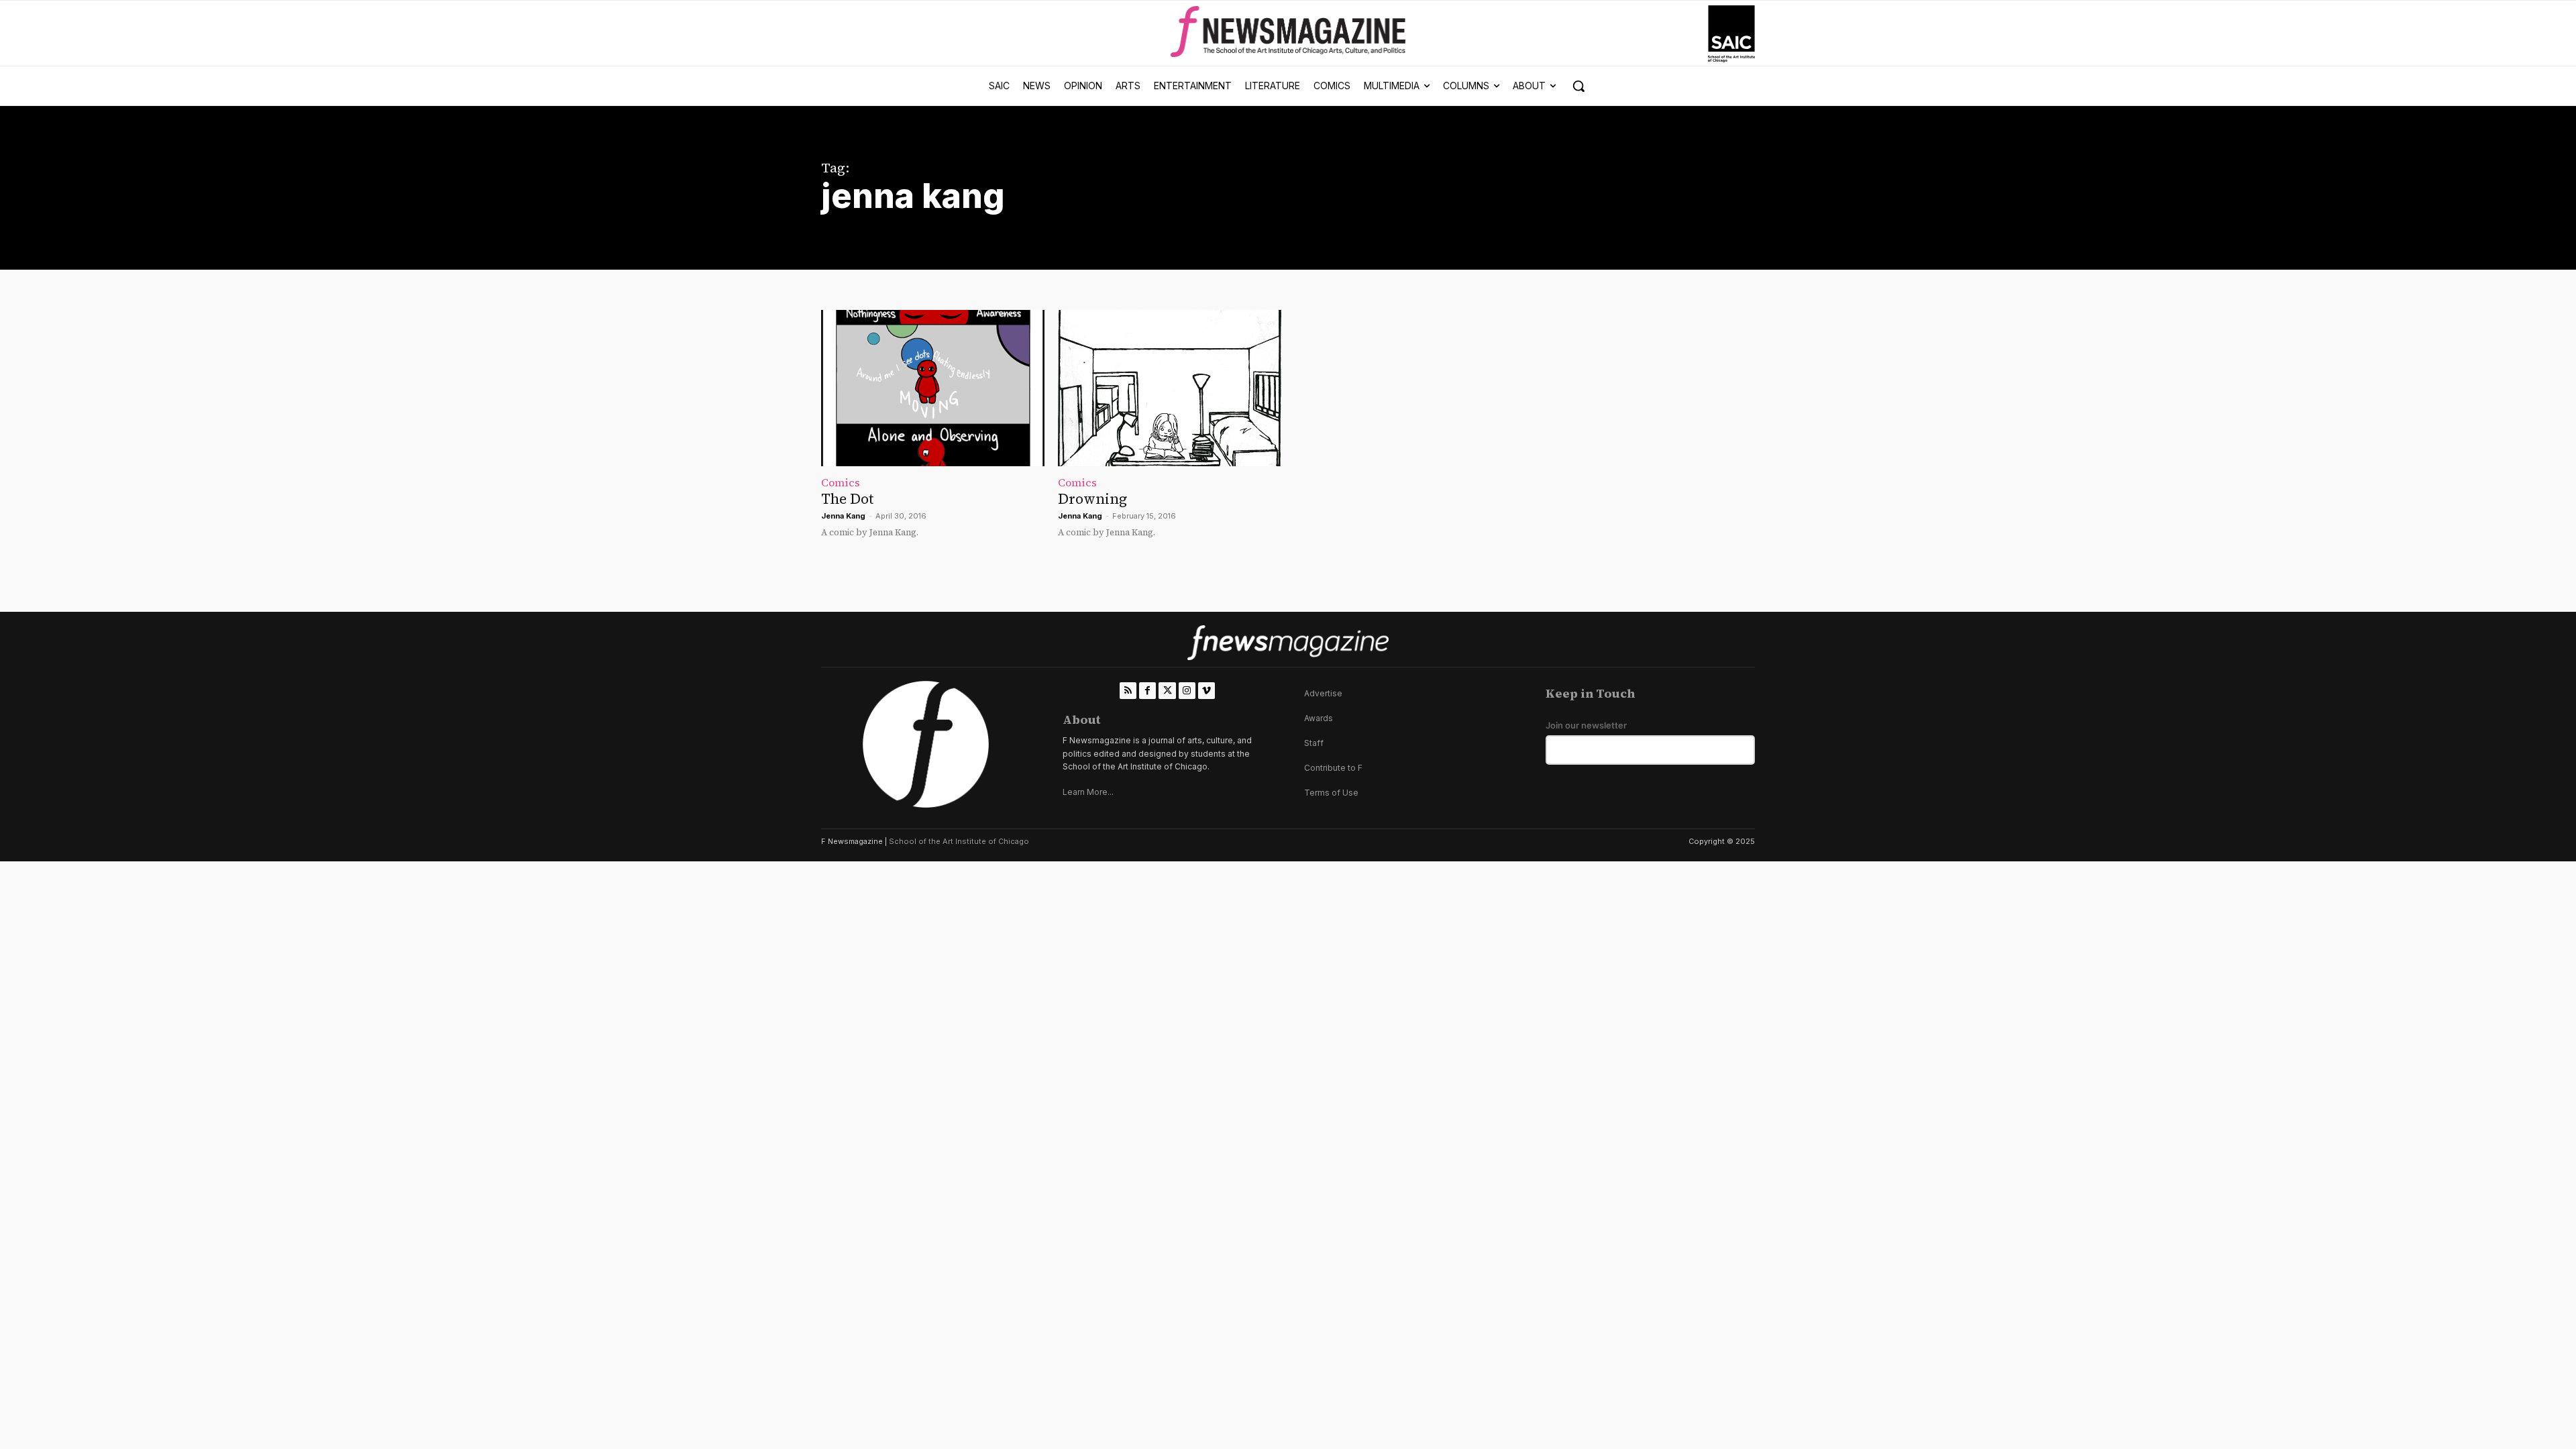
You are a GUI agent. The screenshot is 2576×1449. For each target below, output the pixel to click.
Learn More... (1088, 792)
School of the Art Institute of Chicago (959, 841)
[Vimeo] (1206, 691)
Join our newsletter (1586, 726)
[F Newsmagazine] (1731, 34)
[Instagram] (1187, 691)
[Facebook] (1147, 691)
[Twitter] (1167, 691)
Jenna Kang (843, 516)
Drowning (1092, 499)
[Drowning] (1170, 388)
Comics (841, 482)
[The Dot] (933, 388)
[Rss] (1128, 691)
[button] (1578, 86)
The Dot (847, 499)
